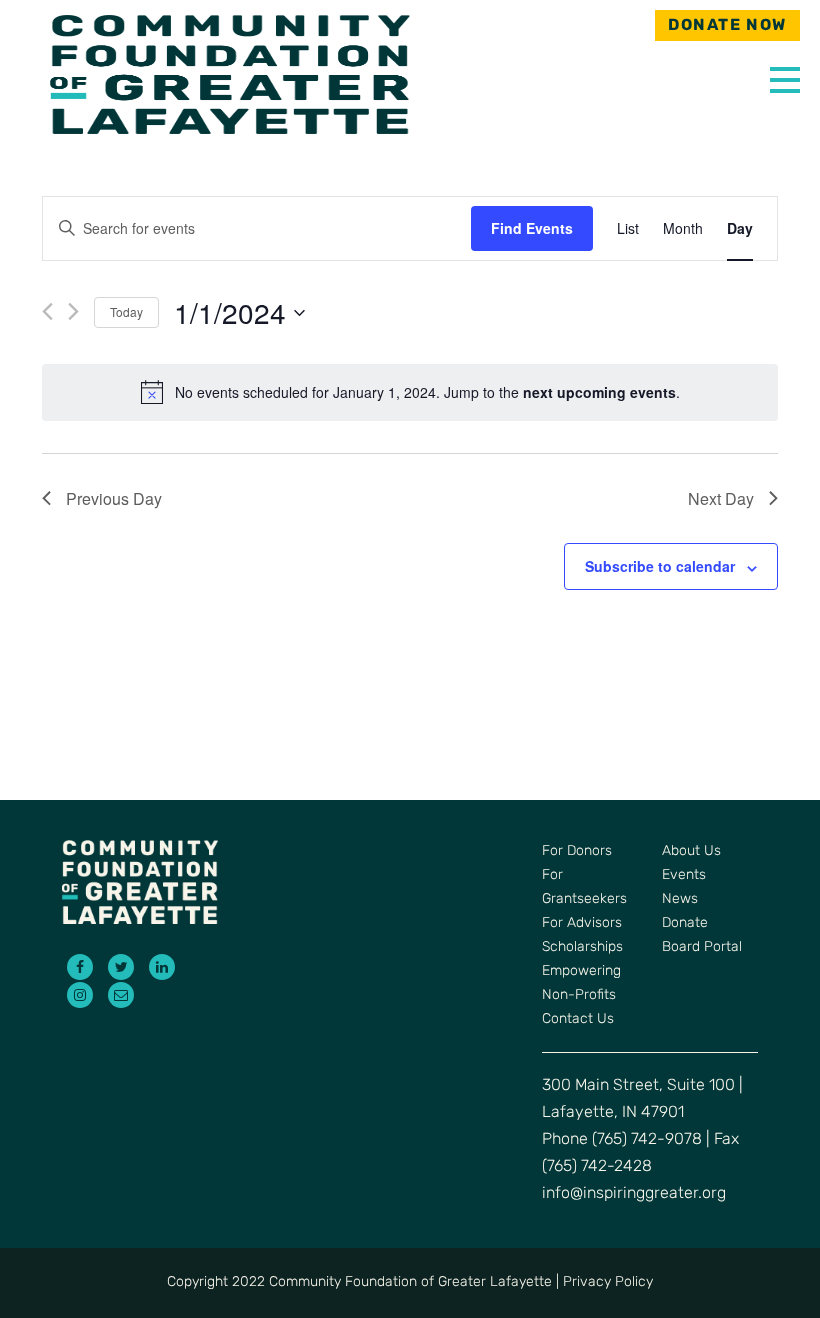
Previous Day (114, 498)
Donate (685, 923)
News (680, 899)
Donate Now (727, 26)
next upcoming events (599, 392)
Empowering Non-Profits (581, 983)
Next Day (721, 498)
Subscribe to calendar (660, 566)
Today (126, 311)
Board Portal (702, 947)
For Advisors (582, 923)
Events (684, 875)
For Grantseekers (584, 887)
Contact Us (578, 1019)
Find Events (532, 228)
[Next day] (73, 311)
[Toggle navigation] (780, 75)
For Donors (577, 851)
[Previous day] (47, 311)
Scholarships (582, 947)
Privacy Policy (608, 1282)
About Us (691, 851)
